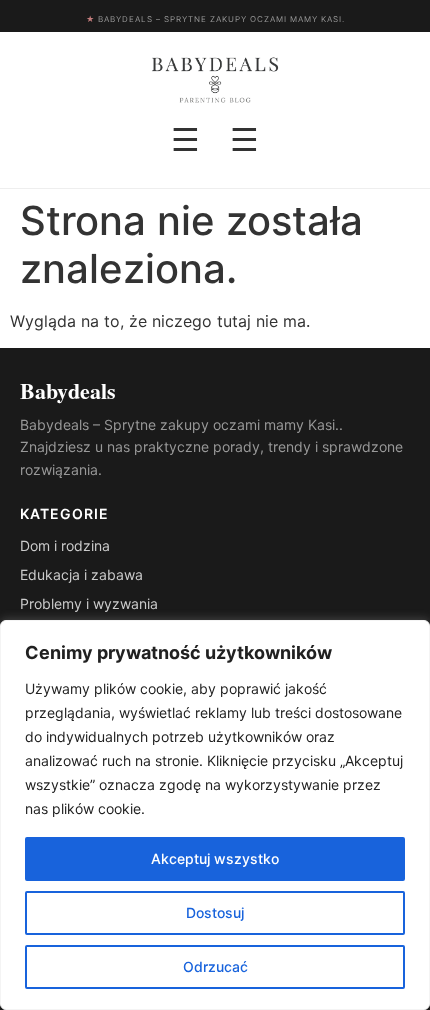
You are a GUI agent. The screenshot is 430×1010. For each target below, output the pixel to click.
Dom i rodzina (65, 545)
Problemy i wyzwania (89, 603)
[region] (215, 815)
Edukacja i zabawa (81, 574)
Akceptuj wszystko (215, 858)
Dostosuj (215, 912)
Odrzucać (215, 966)
